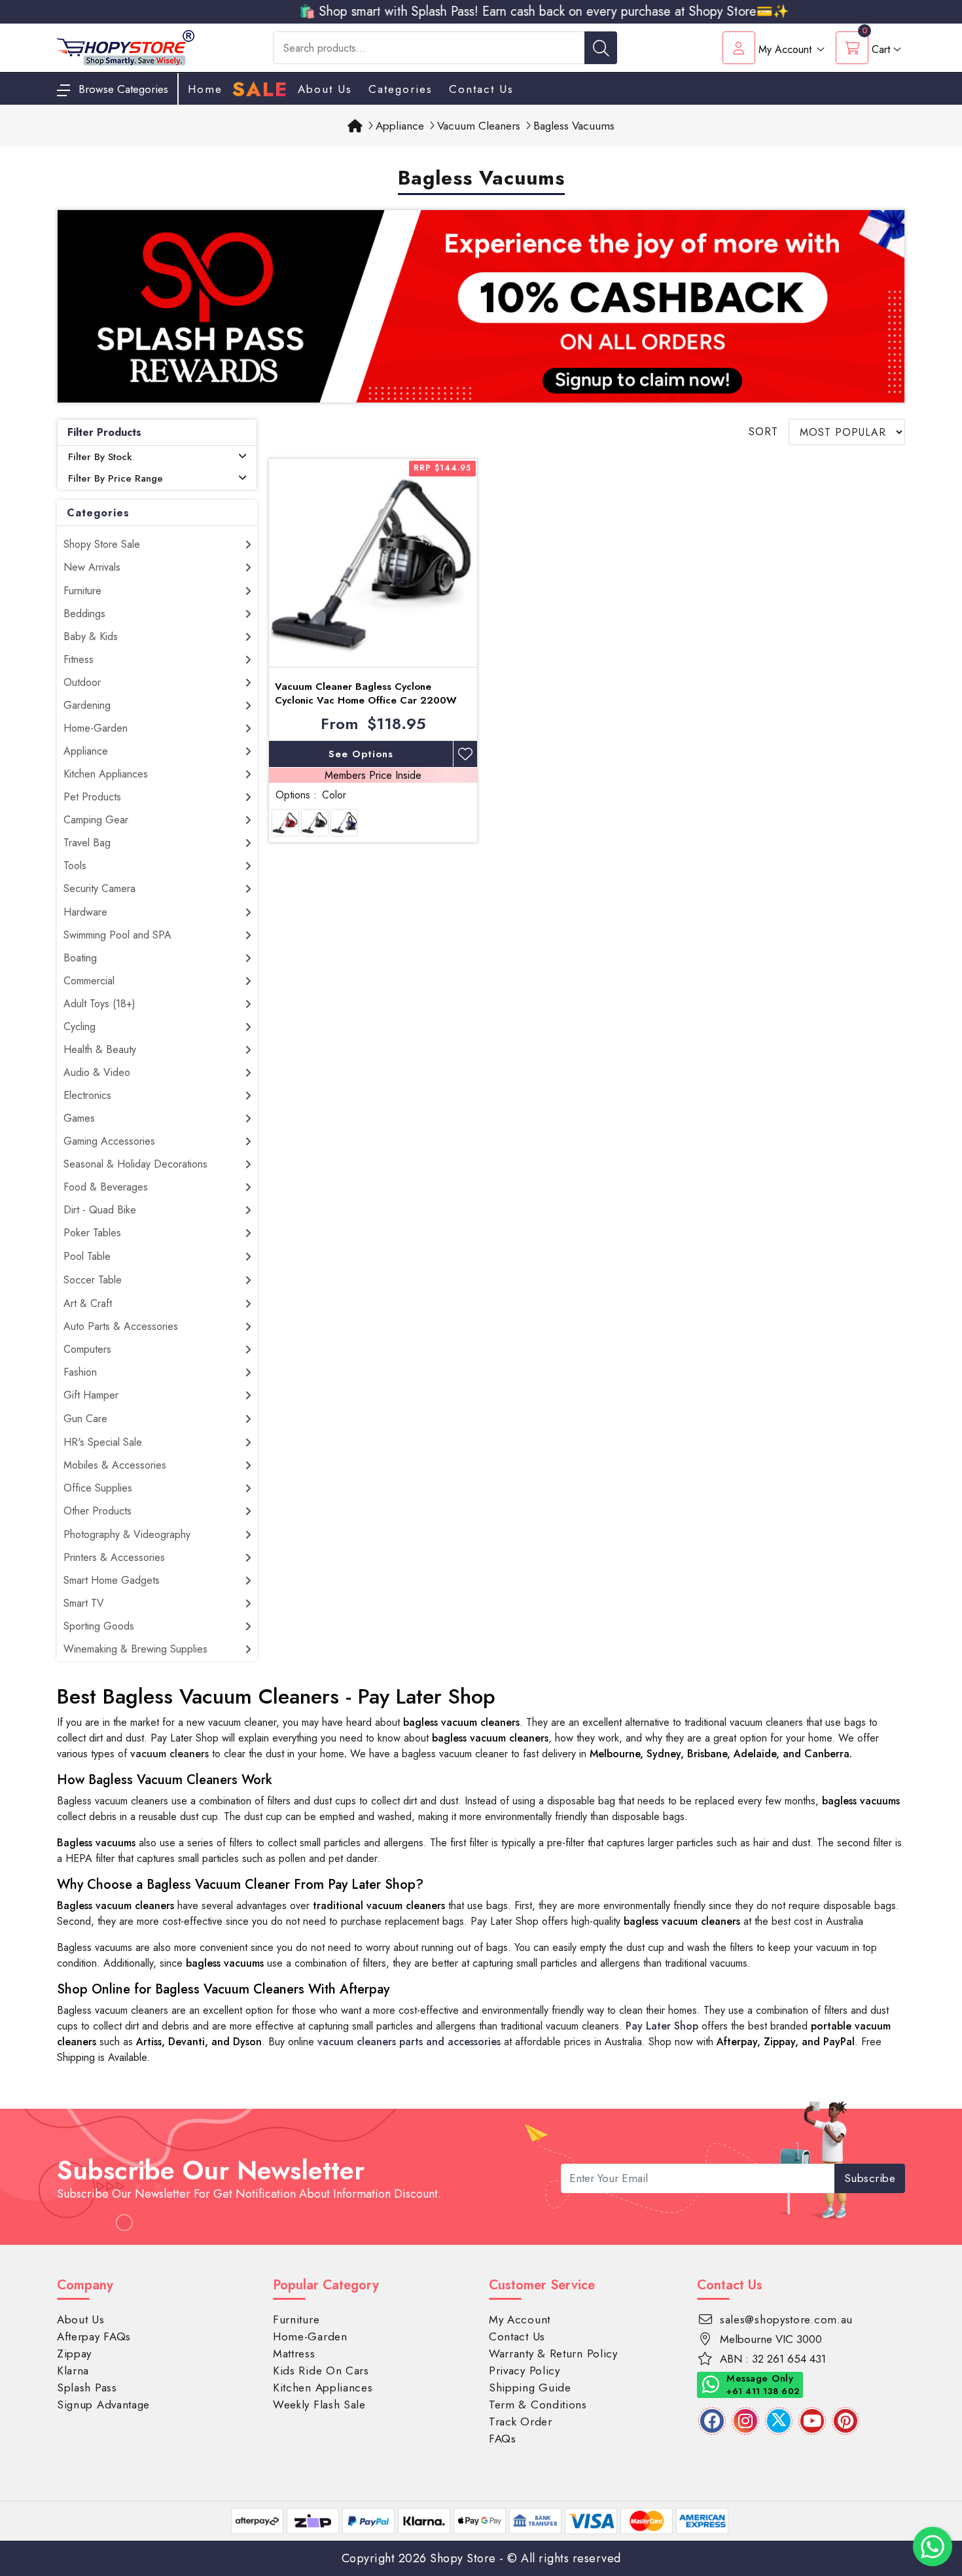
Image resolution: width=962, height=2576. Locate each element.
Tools (75, 866)
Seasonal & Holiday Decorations (135, 1164)
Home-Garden (96, 728)
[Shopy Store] (126, 47)
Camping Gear (96, 820)
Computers (87, 1349)
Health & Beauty (100, 1049)
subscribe (870, 2178)
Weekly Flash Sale (319, 2405)
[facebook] (712, 2421)
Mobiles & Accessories (115, 1465)
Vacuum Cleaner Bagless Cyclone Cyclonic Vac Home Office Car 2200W (366, 693)
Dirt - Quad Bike (100, 1210)
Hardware (85, 912)
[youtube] (812, 2421)
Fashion (80, 1372)
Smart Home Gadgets (112, 1580)
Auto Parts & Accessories (121, 1326)
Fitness (79, 659)
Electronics (87, 1095)
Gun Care (85, 1419)
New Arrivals (92, 567)
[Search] (601, 48)
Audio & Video (97, 1072)
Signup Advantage (103, 2405)
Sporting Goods (99, 1626)
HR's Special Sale (103, 1442)
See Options (361, 754)
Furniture (82, 591)
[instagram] (745, 2421)
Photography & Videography (127, 1534)
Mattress (294, 2353)
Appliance (86, 751)
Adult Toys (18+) (99, 1004)
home (205, 89)
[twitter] (779, 2421)
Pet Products (92, 797)
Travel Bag (87, 843)
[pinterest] (846, 2421)
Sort (763, 432)
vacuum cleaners (169, 1754)
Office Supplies (98, 1488)
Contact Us (481, 89)
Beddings (84, 614)
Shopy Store (463, 2558)
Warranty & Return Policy (553, 2353)
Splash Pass (87, 2388)
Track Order (521, 2422)
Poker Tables (92, 1233)
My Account (520, 2319)
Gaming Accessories (109, 1141)
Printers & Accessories (114, 1557)
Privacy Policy (525, 2370)
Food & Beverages (106, 1187)
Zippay (74, 2353)
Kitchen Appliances (106, 774)
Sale (260, 90)
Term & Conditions (538, 2405)
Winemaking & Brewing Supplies (135, 1649)
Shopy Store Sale (102, 544)
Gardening (87, 705)
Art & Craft (88, 1303)
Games (79, 1118)
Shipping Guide (530, 2388)
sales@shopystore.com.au (786, 2319)
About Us (325, 89)
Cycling (80, 1027)
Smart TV (84, 1603)
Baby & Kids (91, 636)
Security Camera (99, 888)
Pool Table (87, 1256)
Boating (80, 958)
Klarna (73, 2370)
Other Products (98, 1511)
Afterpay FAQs (94, 2336)
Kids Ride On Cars (321, 2370)
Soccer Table (93, 1280)
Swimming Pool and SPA (117, 935)
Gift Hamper (91, 1395)
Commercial (89, 981)
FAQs (503, 2439)
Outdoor (82, 682)
